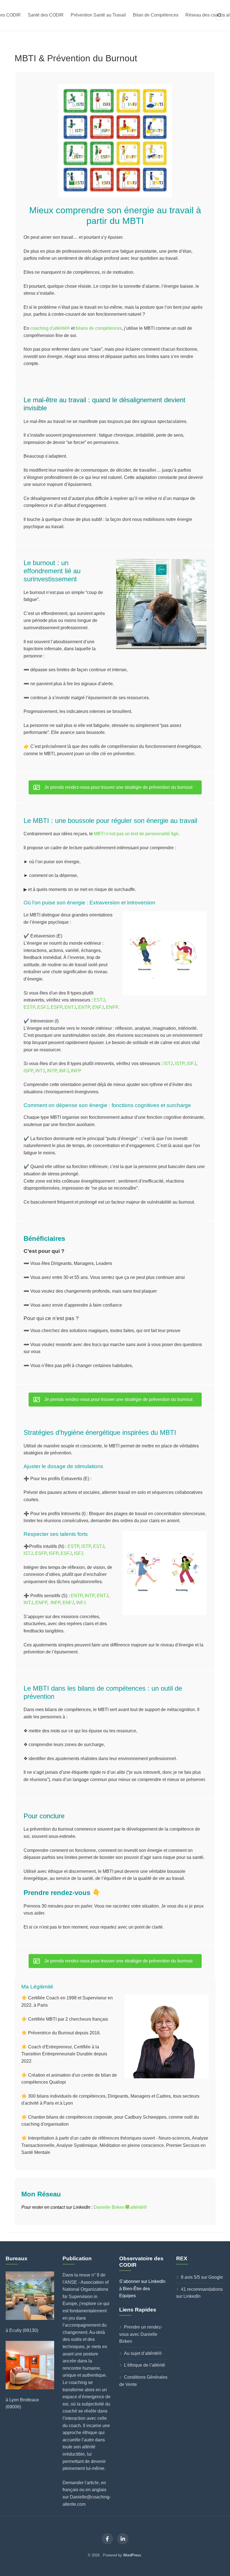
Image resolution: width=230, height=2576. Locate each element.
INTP (52, 1071)
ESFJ (43, 1007)
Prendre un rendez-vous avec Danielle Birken (141, 2334)
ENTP (84, 1007)
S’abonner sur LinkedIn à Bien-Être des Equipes (142, 2289)
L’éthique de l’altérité (145, 2365)
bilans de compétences (99, 328)
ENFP (112, 1007)
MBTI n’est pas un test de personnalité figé (136, 834)
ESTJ (99, 1000)
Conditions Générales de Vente (143, 2381)
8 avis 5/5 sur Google (202, 2277)
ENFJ (98, 1007)
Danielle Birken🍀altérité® (120, 2207)
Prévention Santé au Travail (98, 15)
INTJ (40, 1071)
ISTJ (168, 1064)
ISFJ (191, 1064)
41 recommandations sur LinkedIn (199, 2293)
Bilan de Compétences (156, 15)
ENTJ (70, 1007)
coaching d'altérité (50, 328)
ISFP (28, 1071)
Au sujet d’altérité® (143, 2353)
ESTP (29, 1007)
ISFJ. (79, 1553)
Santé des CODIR (46, 15)
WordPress (132, 2555)
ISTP (180, 1064)
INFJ (64, 1071)
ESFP (57, 1007)
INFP (76, 1071)
